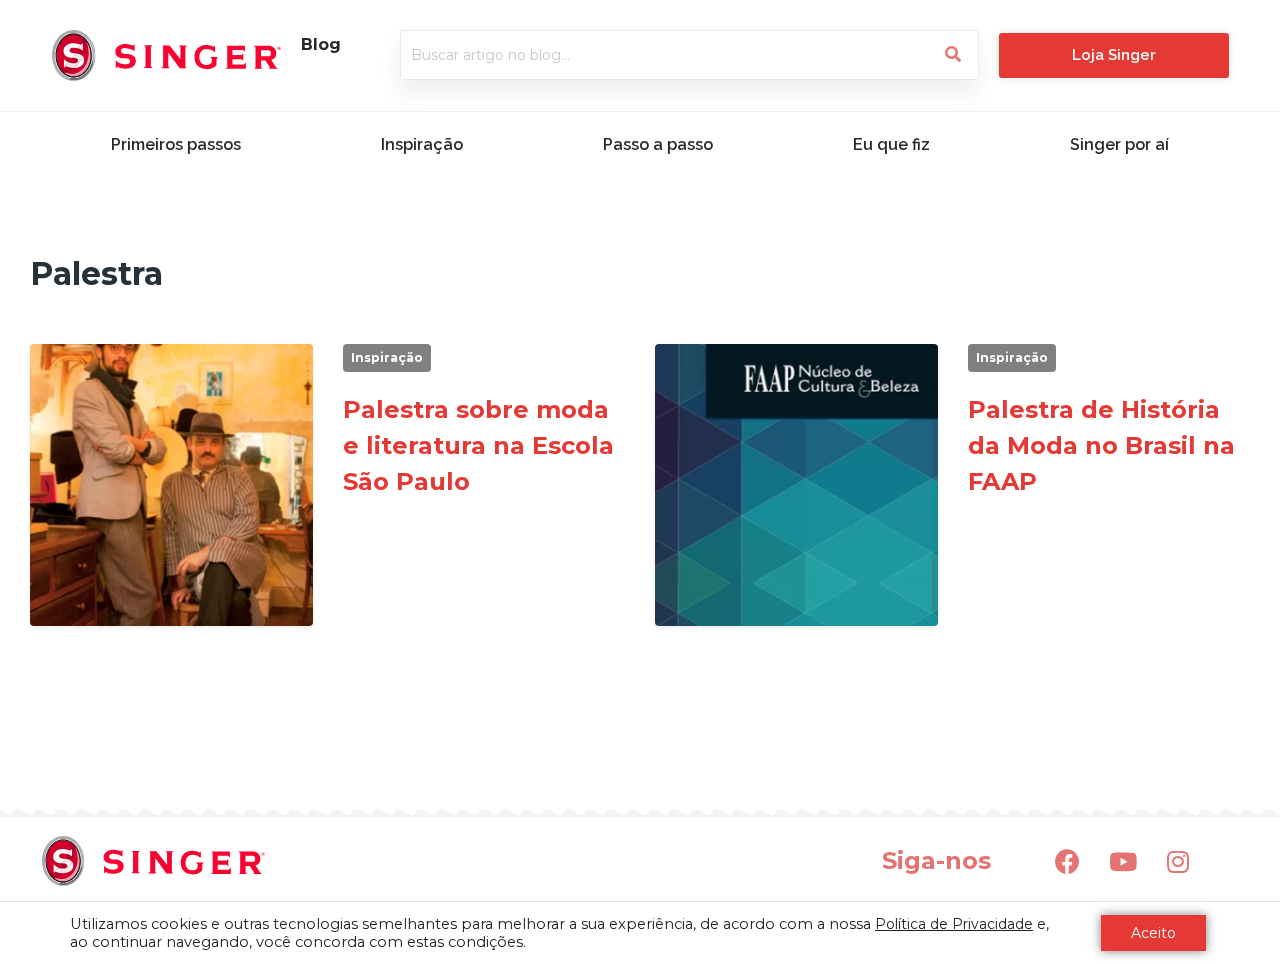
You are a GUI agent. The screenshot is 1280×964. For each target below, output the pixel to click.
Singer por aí (1119, 144)
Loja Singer (1114, 55)
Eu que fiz (891, 144)
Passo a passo (658, 144)
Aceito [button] (1153, 933)
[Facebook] (1068, 861)
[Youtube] (1123, 861)
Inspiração (422, 144)
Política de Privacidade (954, 924)
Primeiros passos (176, 144)
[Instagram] (1178, 861)
